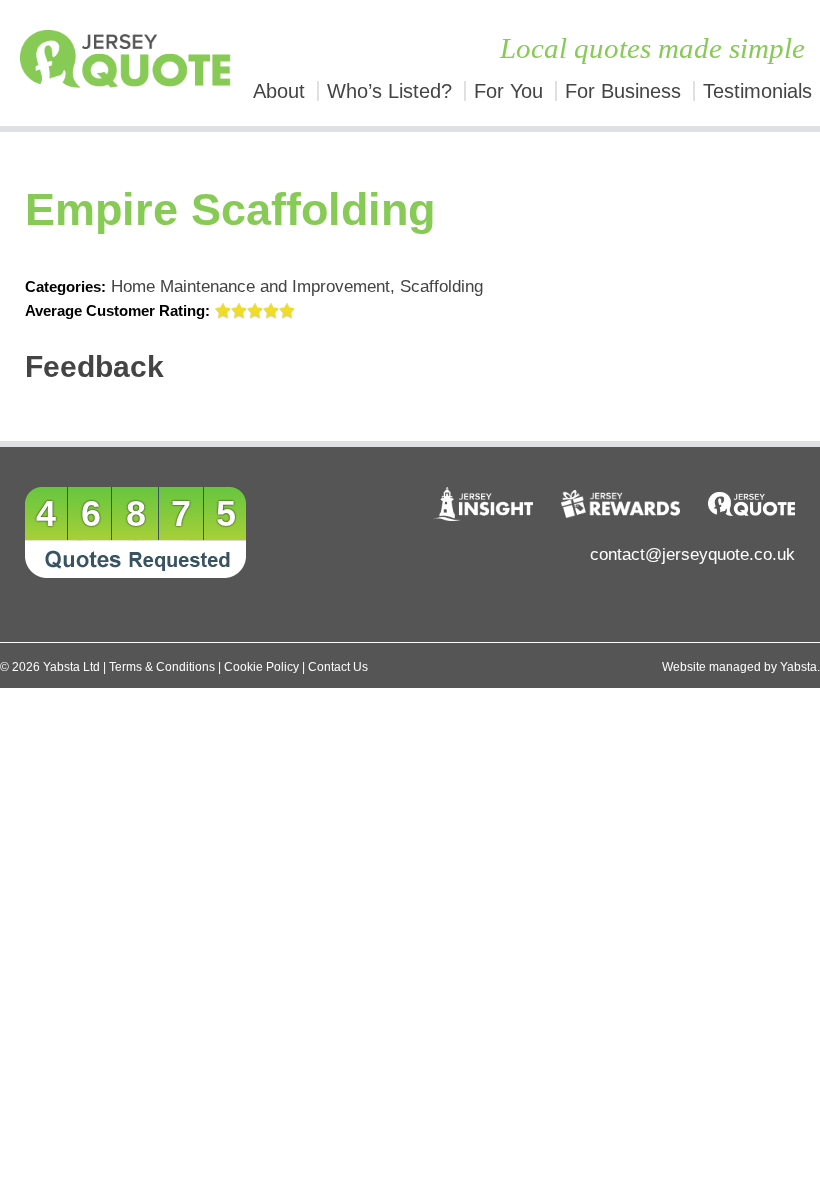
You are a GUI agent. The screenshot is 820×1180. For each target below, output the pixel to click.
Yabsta (798, 667)
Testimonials (757, 91)
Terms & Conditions (162, 667)
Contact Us (338, 667)
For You (508, 91)
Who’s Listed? (389, 91)
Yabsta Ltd (71, 667)
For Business (623, 91)
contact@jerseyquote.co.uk (692, 554)
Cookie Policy (261, 667)
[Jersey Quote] (102, 63)
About (279, 91)
